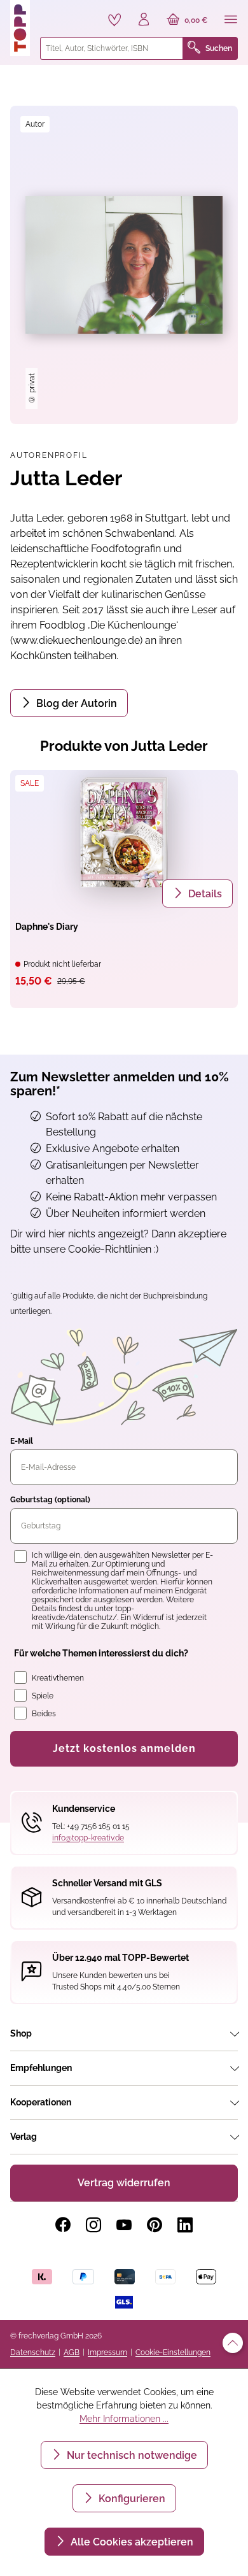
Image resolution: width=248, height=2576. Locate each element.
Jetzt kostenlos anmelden (124, 1748)
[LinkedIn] (185, 2225)
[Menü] (231, 20)
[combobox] (112, 48)
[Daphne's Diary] (124, 832)
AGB (72, 2352)
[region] (124, 265)
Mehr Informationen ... (124, 2419)
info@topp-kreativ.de (88, 1838)
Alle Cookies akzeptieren (131, 2542)
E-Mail (22, 1441)
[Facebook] (63, 2225)
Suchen (219, 48)
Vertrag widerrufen (124, 2183)
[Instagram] (93, 2225)
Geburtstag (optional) (50, 1500)
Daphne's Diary (47, 927)
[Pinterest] (155, 2225)
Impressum (107, 2352)
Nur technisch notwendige (131, 2455)
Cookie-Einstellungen (173, 2352)
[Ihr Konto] (144, 20)
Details (204, 894)
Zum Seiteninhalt (53, 13)
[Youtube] (124, 2225)
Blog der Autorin (75, 703)
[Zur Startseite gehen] (20, 28)
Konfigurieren (131, 2499)
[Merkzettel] (114, 20)
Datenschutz (33, 2352)
